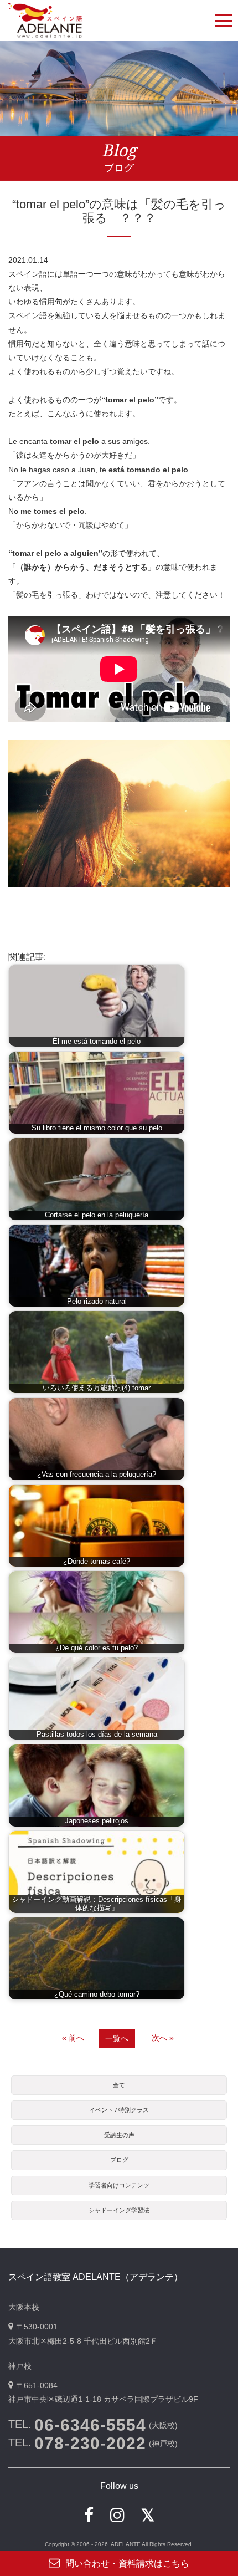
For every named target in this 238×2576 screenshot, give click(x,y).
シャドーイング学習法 (119, 2210)
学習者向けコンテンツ (119, 2185)
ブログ (119, 2160)
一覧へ (117, 2038)
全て (119, 2085)
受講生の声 (119, 2135)
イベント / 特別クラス (119, 2110)
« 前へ (73, 2038)
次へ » (163, 2038)
